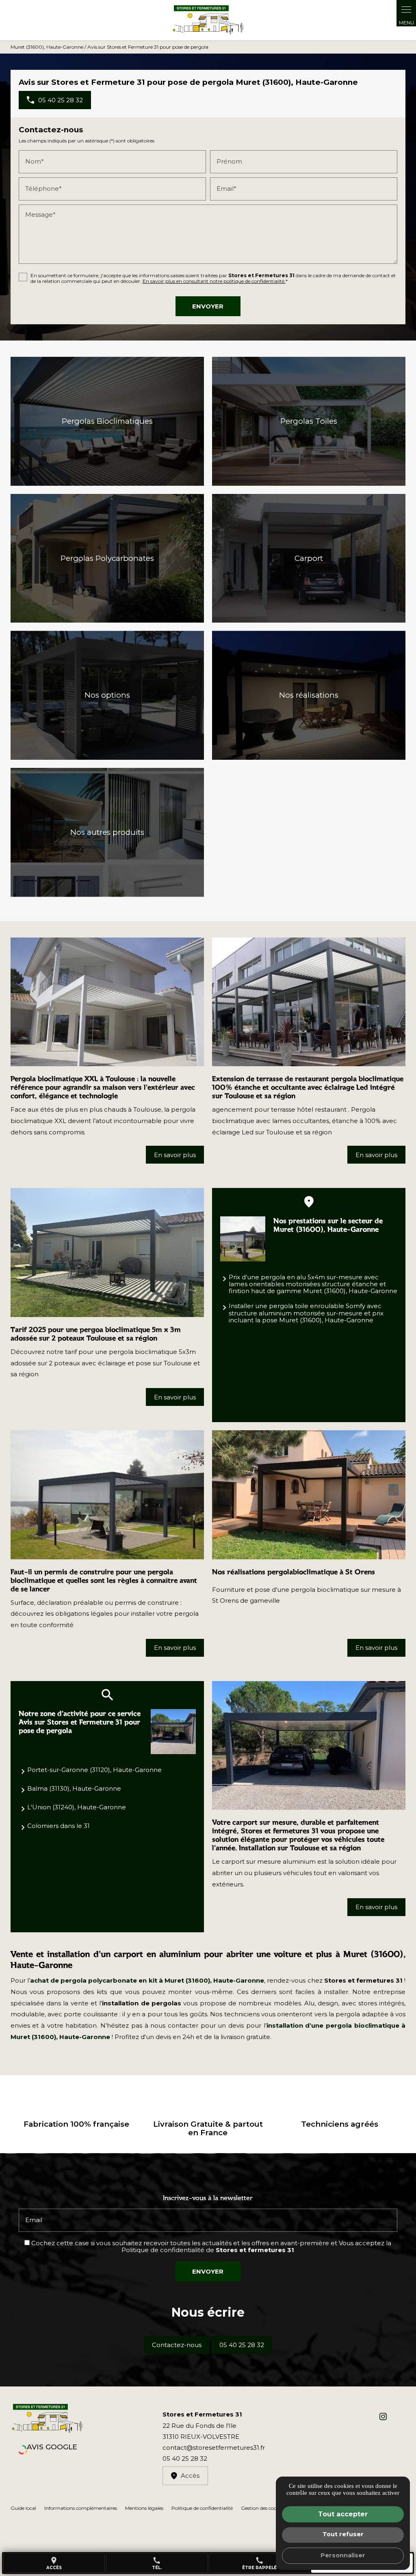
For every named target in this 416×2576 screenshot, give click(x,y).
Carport (309, 558)
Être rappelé (259, 2563)
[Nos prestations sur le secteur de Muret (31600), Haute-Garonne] (243, 1239)
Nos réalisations (309, 695)
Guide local (23, 2508)
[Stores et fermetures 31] (208, 20)
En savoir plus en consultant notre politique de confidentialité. (214, 281)
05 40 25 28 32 (242, 2345)
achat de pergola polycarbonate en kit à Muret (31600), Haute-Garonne (147, 1980)
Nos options (107, 695)
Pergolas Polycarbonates (107, 558)
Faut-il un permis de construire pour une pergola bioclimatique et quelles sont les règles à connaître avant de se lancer (104, 1580)
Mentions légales (144, 2508)
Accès (190, 2476)
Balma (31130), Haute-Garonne (74, 1788)
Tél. (157, 2563)
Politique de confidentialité (163, 2250)
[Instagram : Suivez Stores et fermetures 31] (383, 2416)
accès (54, 2563)
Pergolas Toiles (309, 421)
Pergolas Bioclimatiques (107, 421)
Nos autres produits (107, 832)
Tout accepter (343, 2514)
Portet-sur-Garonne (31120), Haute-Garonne (94, 1770)
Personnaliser (343, 2555)
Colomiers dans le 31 (58, 1826)
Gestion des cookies (263, 2508)
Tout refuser (343, 2534)
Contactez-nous (177, 2345)
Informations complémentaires (81, 2508)
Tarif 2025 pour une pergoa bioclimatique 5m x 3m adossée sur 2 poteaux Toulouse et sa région (96, 1334)
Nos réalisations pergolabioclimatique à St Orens (294, 1572)
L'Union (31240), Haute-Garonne (77, 1807)
